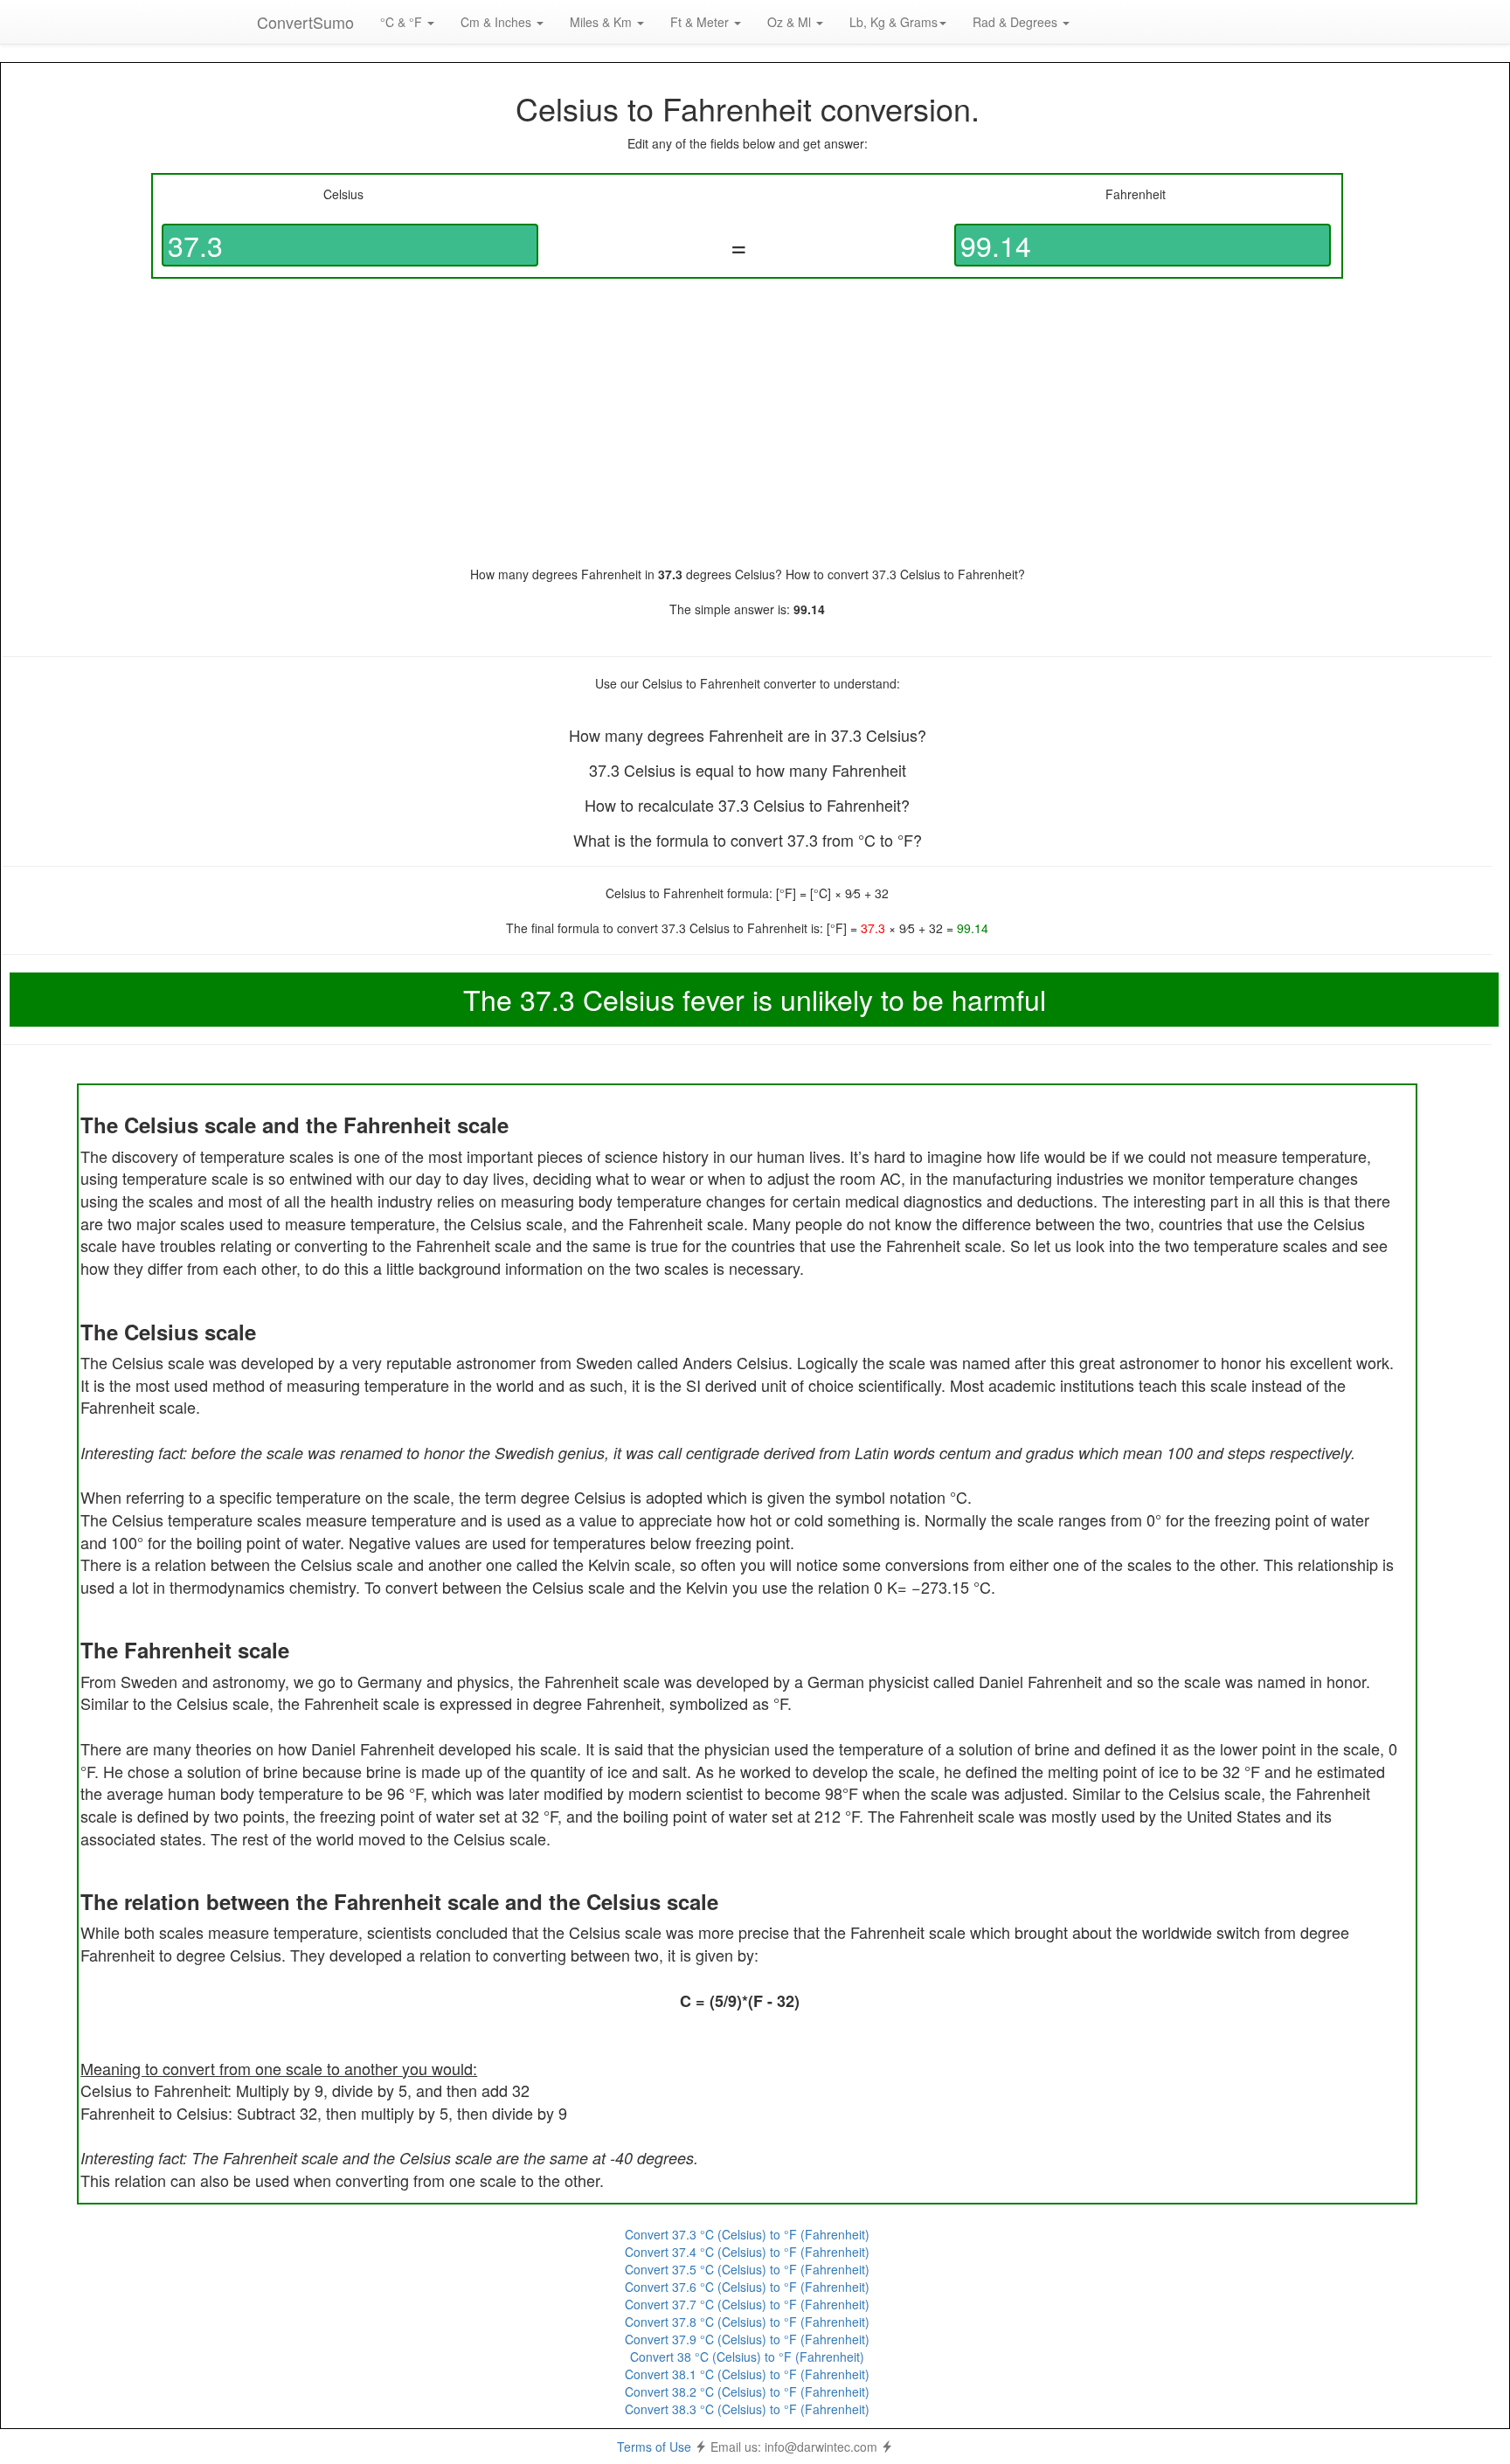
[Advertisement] (747, 422)
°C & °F (403, 22)
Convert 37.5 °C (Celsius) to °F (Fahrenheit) (747, 2269)
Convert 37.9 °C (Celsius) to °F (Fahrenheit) (747, 2339)
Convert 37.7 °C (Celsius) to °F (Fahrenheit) (747, 2304)
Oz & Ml (791, 22)
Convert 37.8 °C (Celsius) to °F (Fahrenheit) (747, 2322)
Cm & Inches (498, 22)
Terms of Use (654, 2447)
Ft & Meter (701, 22)
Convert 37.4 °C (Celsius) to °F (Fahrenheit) (747, 2252)
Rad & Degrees (1017, 22)
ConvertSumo (305, 22)
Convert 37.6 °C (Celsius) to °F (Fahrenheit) (747, 2287)
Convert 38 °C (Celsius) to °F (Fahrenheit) (747, 2357)
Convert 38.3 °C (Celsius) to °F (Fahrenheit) (747, 2409)
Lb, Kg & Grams (894, 22)
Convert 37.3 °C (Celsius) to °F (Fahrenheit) (747, 2234)
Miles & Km (603, 22)
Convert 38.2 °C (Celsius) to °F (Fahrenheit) (747, 2391)
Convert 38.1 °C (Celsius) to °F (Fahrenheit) (747, 2374)
